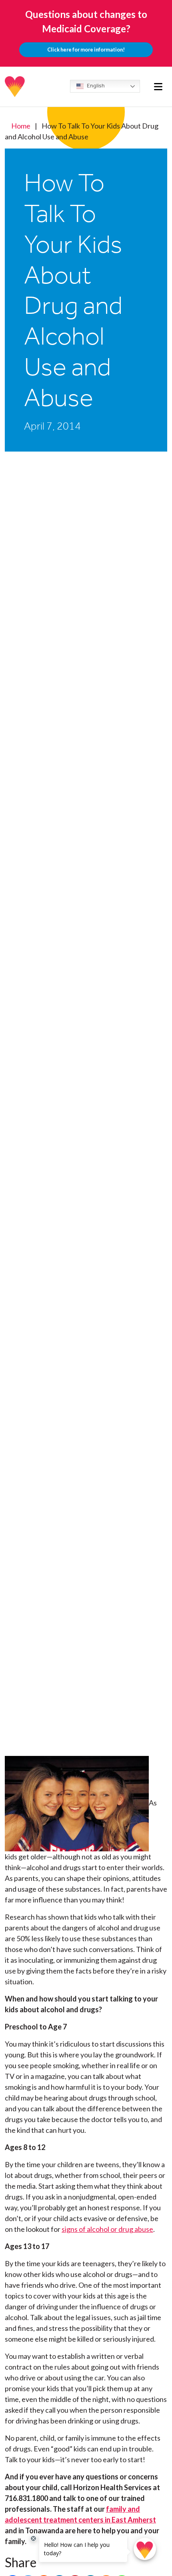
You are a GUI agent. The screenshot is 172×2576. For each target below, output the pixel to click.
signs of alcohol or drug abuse (107, 2229)
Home (21, 126)
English (95, 86)
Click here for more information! (86, 50)
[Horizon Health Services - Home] (15, 87)
